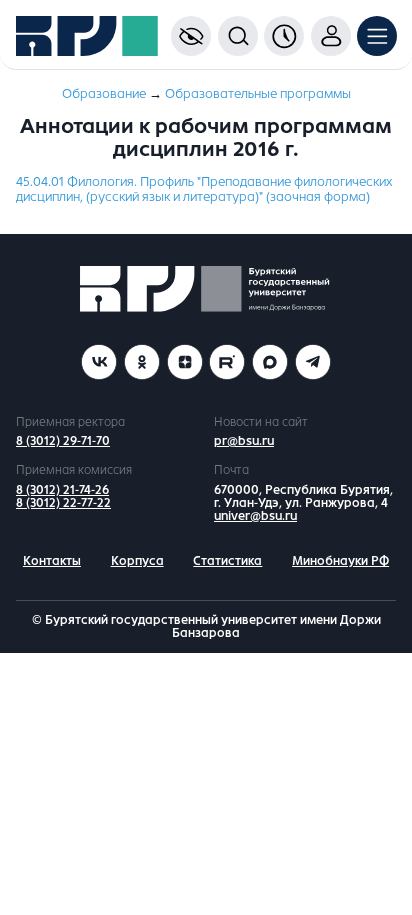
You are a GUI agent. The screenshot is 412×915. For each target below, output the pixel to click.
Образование (104, 94)
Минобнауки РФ (340, 561)
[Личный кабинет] (331, 36)
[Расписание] (284, 36)
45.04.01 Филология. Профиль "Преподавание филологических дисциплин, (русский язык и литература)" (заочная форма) (204, 189)
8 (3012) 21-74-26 (62, 490)
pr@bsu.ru (244, 441)
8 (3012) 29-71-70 (63, 441)
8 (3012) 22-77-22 (63, 503)
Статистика (227, 561)
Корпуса (137, 561)
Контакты (52, 561)
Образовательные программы (258, 94)
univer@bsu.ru (255, 516)
